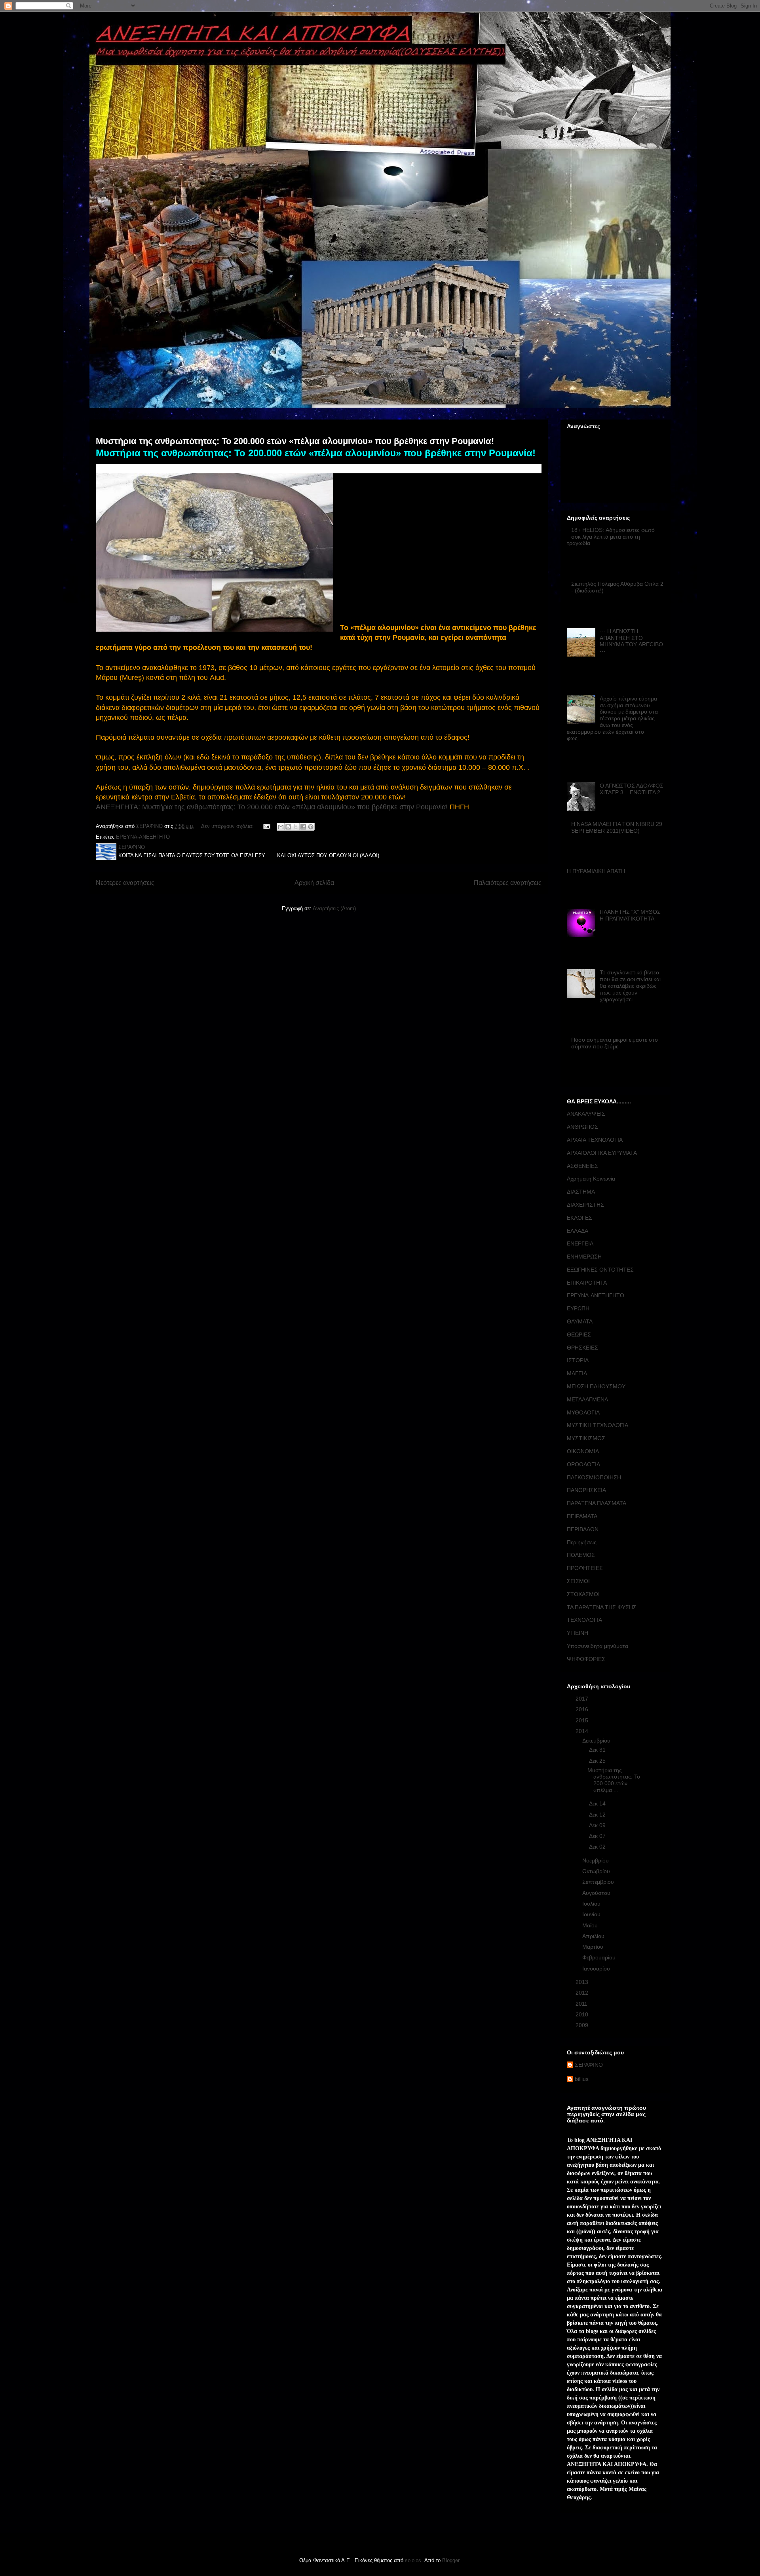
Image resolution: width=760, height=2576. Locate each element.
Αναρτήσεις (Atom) (334, 908)
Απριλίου (594, 1936)
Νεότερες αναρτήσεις (125, 883)
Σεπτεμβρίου (599, 1882)
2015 (583, 1720)
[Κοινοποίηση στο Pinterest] (311, 827)
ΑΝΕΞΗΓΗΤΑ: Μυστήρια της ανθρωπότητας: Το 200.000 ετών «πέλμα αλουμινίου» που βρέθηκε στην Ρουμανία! (272, 807)
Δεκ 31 (598, 1750)
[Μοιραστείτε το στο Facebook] (303, 827)
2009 (583, 2025)
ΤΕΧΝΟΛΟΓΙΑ (584, 1620)
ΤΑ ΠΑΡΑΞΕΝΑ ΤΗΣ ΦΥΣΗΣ (602, 1607)
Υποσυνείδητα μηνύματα (598, 1646)
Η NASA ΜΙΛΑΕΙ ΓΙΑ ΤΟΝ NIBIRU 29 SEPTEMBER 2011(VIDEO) (617, 827)
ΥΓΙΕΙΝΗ (578, 1633)
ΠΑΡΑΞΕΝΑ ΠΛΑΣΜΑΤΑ (597, 1503)
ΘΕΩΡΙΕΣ (579, 1335)
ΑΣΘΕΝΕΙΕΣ (582, 1166)
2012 (583, 1993)
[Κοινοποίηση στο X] (296, 827)
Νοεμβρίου (596, 1860)
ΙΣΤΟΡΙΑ (578, 1360)
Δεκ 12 (598, 1815)
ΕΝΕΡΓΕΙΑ (580, 1243)
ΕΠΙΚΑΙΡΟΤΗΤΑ (587, 1283)
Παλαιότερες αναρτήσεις (508, 883)
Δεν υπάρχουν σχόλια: (228, 826)
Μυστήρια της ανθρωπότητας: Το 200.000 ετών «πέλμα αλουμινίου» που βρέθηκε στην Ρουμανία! (295, 441)
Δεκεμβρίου (597, 1741)
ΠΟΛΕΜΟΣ (581, 1555)
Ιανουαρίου (597, 1969)
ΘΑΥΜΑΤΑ (580, 1321)
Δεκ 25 (598, 1761)
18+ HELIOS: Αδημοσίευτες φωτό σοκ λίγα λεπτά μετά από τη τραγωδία (611, 537)
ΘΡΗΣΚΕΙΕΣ (582, 1348)
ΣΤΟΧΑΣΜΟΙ (583, 1594)
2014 (583, 1731)
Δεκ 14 (598, 1803)
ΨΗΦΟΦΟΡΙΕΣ (586, 1659)
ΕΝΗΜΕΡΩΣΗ (584, 1257)
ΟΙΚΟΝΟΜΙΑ (583, 1451)
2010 (583, 2014)
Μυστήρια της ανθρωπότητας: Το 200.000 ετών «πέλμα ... (614, 1780)
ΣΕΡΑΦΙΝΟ (589, 2065)
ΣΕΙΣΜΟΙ (578, 1581)
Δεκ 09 (598, 1825)
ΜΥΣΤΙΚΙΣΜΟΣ (586, 1438)
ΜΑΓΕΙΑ (577, 1373)
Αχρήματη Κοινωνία (591, 1179)
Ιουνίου (592, 1914)
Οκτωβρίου (597, 1871)
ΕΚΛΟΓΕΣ (579, 1218)
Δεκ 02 (598, 1847)
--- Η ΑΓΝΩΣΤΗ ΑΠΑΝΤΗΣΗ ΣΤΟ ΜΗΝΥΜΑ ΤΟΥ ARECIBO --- (631, 641)
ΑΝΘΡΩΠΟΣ (582, 1127)
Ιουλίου (592, 1904)
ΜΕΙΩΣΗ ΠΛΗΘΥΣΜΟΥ (596, 1386)
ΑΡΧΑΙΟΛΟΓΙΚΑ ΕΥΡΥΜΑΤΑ (602, 1153)
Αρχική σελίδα (314, 883)
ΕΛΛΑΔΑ (578, 1231)
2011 (582, 2004)
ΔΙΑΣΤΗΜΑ (581, 1192)
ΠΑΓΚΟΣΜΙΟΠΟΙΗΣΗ (594, 1477)
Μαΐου (591, 1925)
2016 (583, 1709)
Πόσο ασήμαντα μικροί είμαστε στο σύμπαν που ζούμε (615, 1043)
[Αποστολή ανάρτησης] (266, 826)
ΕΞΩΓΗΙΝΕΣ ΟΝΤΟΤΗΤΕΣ (600, 1270)
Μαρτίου (594, 1947)
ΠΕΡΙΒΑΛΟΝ (583, 1529)
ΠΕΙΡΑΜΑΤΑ (582, 1516)
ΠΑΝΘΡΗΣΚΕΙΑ (586, 1490)
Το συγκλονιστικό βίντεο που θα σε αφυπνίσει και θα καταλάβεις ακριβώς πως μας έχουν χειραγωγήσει (630, 986)
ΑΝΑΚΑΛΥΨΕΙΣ (586, 1114)
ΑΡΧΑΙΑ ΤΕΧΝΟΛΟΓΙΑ (595, 1140)
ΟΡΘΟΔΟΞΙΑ (583, 1464)
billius (582, 2079)
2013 (583, 1982)
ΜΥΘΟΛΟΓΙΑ (583, 1412)
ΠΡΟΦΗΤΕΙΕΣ (585, 1568)
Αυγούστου (597, 1893)
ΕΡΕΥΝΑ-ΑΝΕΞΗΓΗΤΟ (143, 837)
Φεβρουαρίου (600, 1957)
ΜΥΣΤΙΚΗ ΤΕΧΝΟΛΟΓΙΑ (598, 1425)
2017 (583, 1699)
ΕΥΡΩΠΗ (578, 1308)
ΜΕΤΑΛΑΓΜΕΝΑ (587, 1399)
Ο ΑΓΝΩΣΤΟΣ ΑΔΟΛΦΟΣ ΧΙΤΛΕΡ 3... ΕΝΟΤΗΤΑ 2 (632, 789)
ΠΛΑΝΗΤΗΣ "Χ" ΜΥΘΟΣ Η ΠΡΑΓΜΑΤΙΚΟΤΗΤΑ (630, 915)
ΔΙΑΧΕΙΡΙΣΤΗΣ (585, 1205)
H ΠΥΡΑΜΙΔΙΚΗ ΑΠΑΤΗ (596, 871)
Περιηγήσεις (582, 1542)
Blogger (451, 2560)
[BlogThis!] (288, 827)
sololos (413, 2560)
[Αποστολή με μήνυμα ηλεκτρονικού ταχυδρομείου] (281, 827)
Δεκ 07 (598, 1836)
